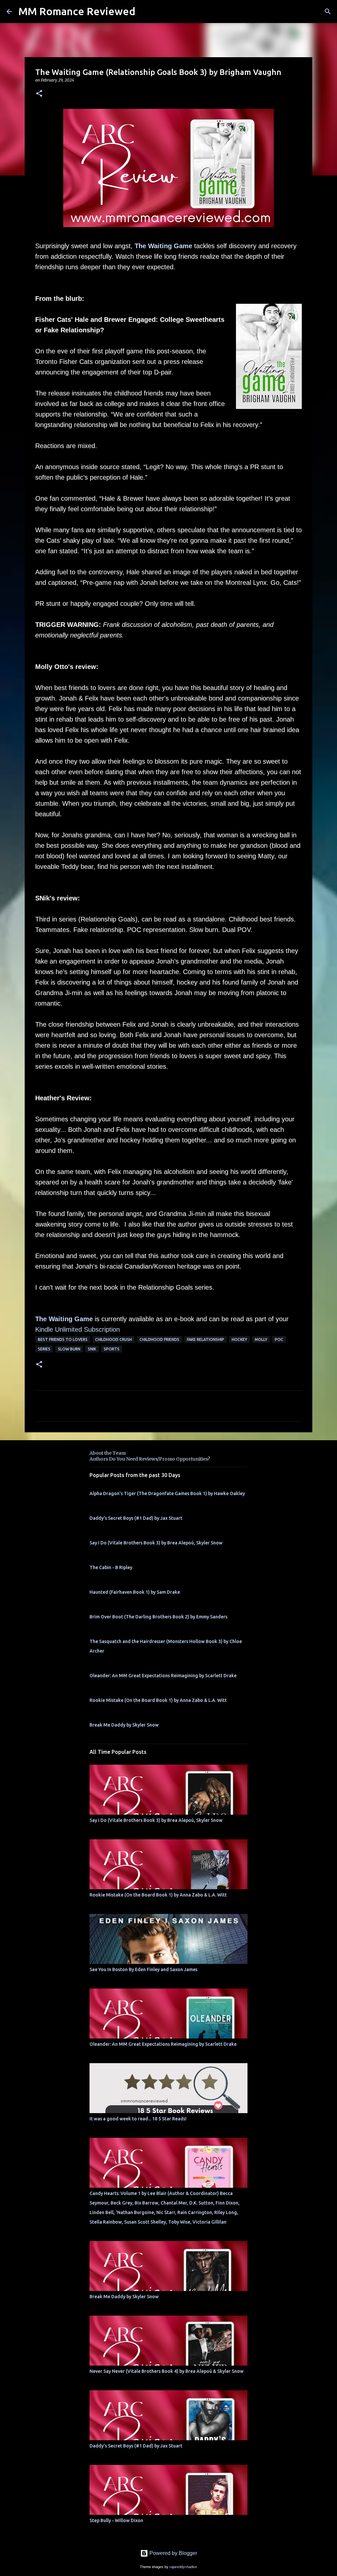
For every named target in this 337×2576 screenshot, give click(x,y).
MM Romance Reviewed (77, 11)
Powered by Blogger (173, 2553)
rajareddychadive (183, 2567)
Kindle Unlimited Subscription (78, 1329)
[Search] (328, 12)
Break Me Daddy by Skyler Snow (124, 1725)
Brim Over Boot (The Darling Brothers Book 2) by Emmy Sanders (158, 1617)
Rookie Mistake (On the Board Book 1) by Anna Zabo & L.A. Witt (158, 1700)
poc (279, 1339)
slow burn (69, 1349)
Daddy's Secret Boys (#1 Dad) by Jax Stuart (136, 1518)
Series (44, 1349)
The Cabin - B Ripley (111, 1567)
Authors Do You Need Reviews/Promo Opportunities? (150, 1459)
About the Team (108, 1453)
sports (112, 1349)
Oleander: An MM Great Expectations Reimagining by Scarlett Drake (163, 1676)
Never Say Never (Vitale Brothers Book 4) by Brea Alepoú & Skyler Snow (167, 2371)
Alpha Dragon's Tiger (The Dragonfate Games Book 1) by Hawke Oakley (167, 1493)
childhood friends (159, 1339)
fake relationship (206, 1339)
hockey (239, 1339)
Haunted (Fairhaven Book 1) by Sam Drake (135, 1592)
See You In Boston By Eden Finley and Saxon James (143, 1969)
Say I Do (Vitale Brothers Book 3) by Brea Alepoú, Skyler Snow (156, 1543)
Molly (261, 1339)
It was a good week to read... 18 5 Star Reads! (138, 2119)
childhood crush (114, 1339)
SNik (92, 1349)
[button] (39, 94)
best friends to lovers (63, 1339)
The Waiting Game (163, 246)
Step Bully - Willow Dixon (116, 2520)
